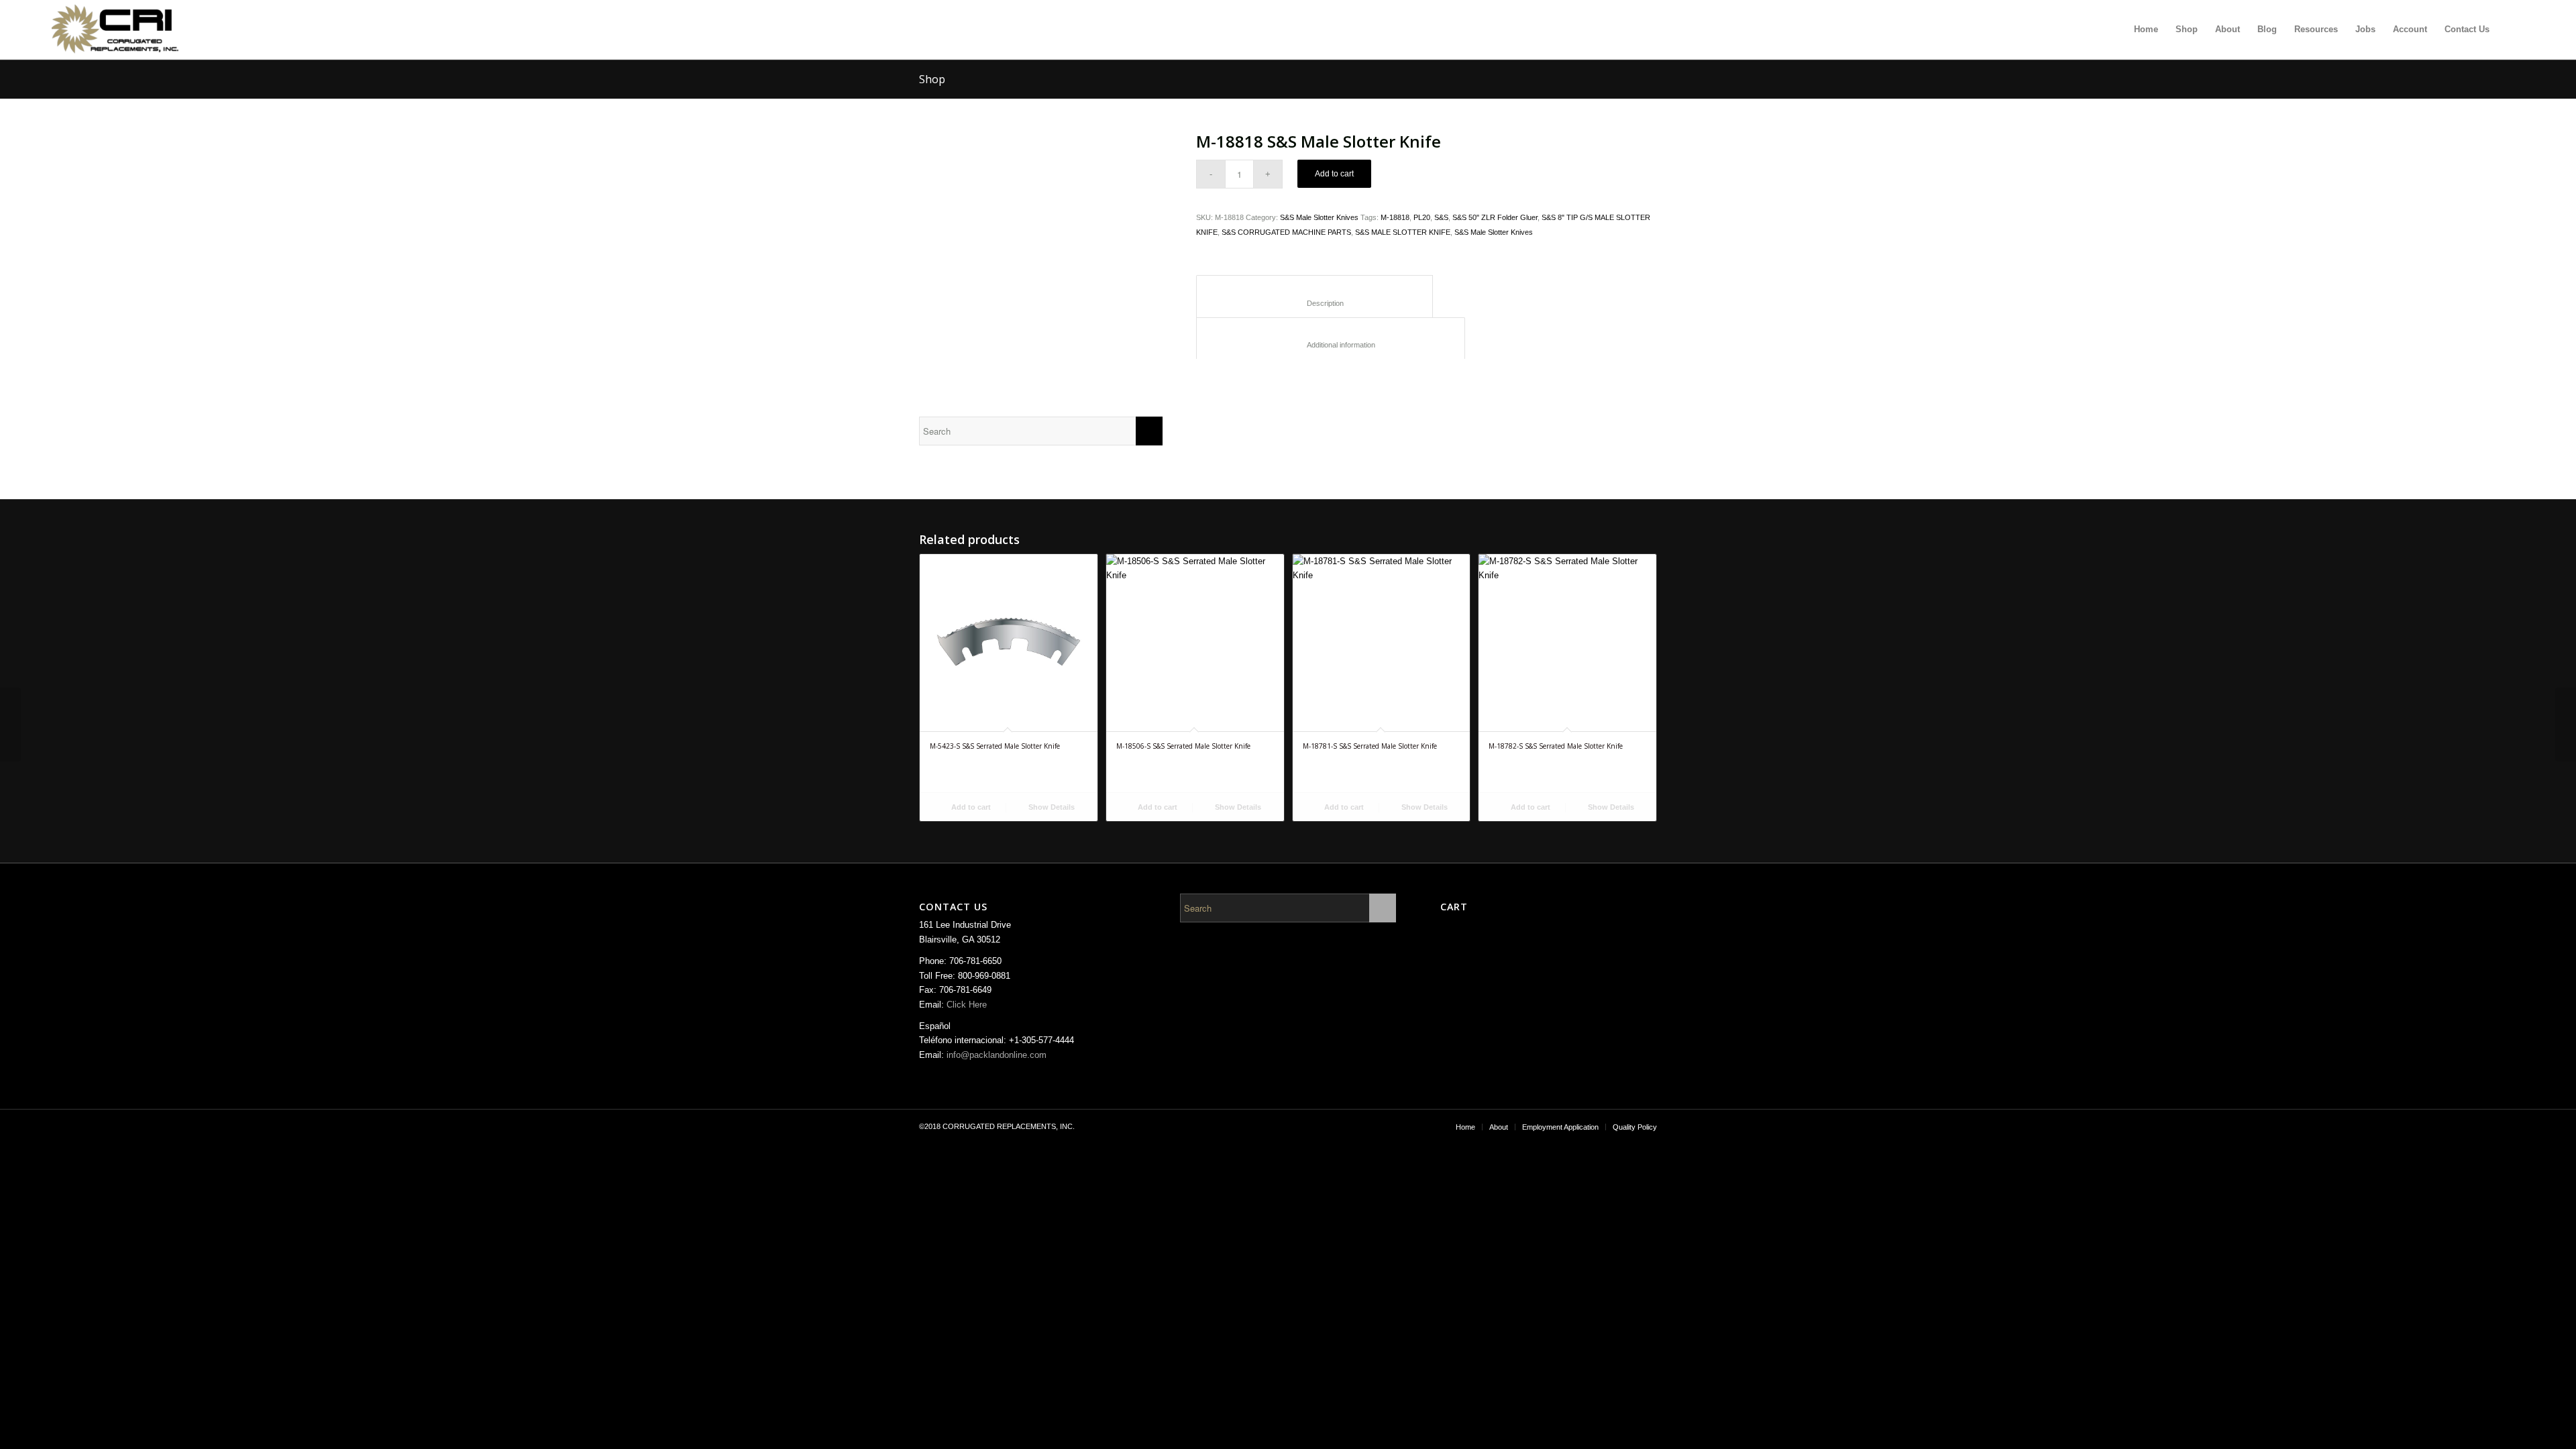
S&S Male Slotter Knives (1319, 217)
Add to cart (1334, 174)
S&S (1441, 217)
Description (1315, 303)
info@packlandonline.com (997, 1055)
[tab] (1314, 296)
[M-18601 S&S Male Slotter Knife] (10, 724)
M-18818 (1395, 217)
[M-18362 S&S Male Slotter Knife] (2566, 724)
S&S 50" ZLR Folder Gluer (1495, 217)
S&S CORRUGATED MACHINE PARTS (1286, 232)
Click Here (967, 1005)
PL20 (1422, 217)
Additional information (1331, 345)
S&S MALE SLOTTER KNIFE (1403, 232)
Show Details (1051, 807)
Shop (932, 79)
